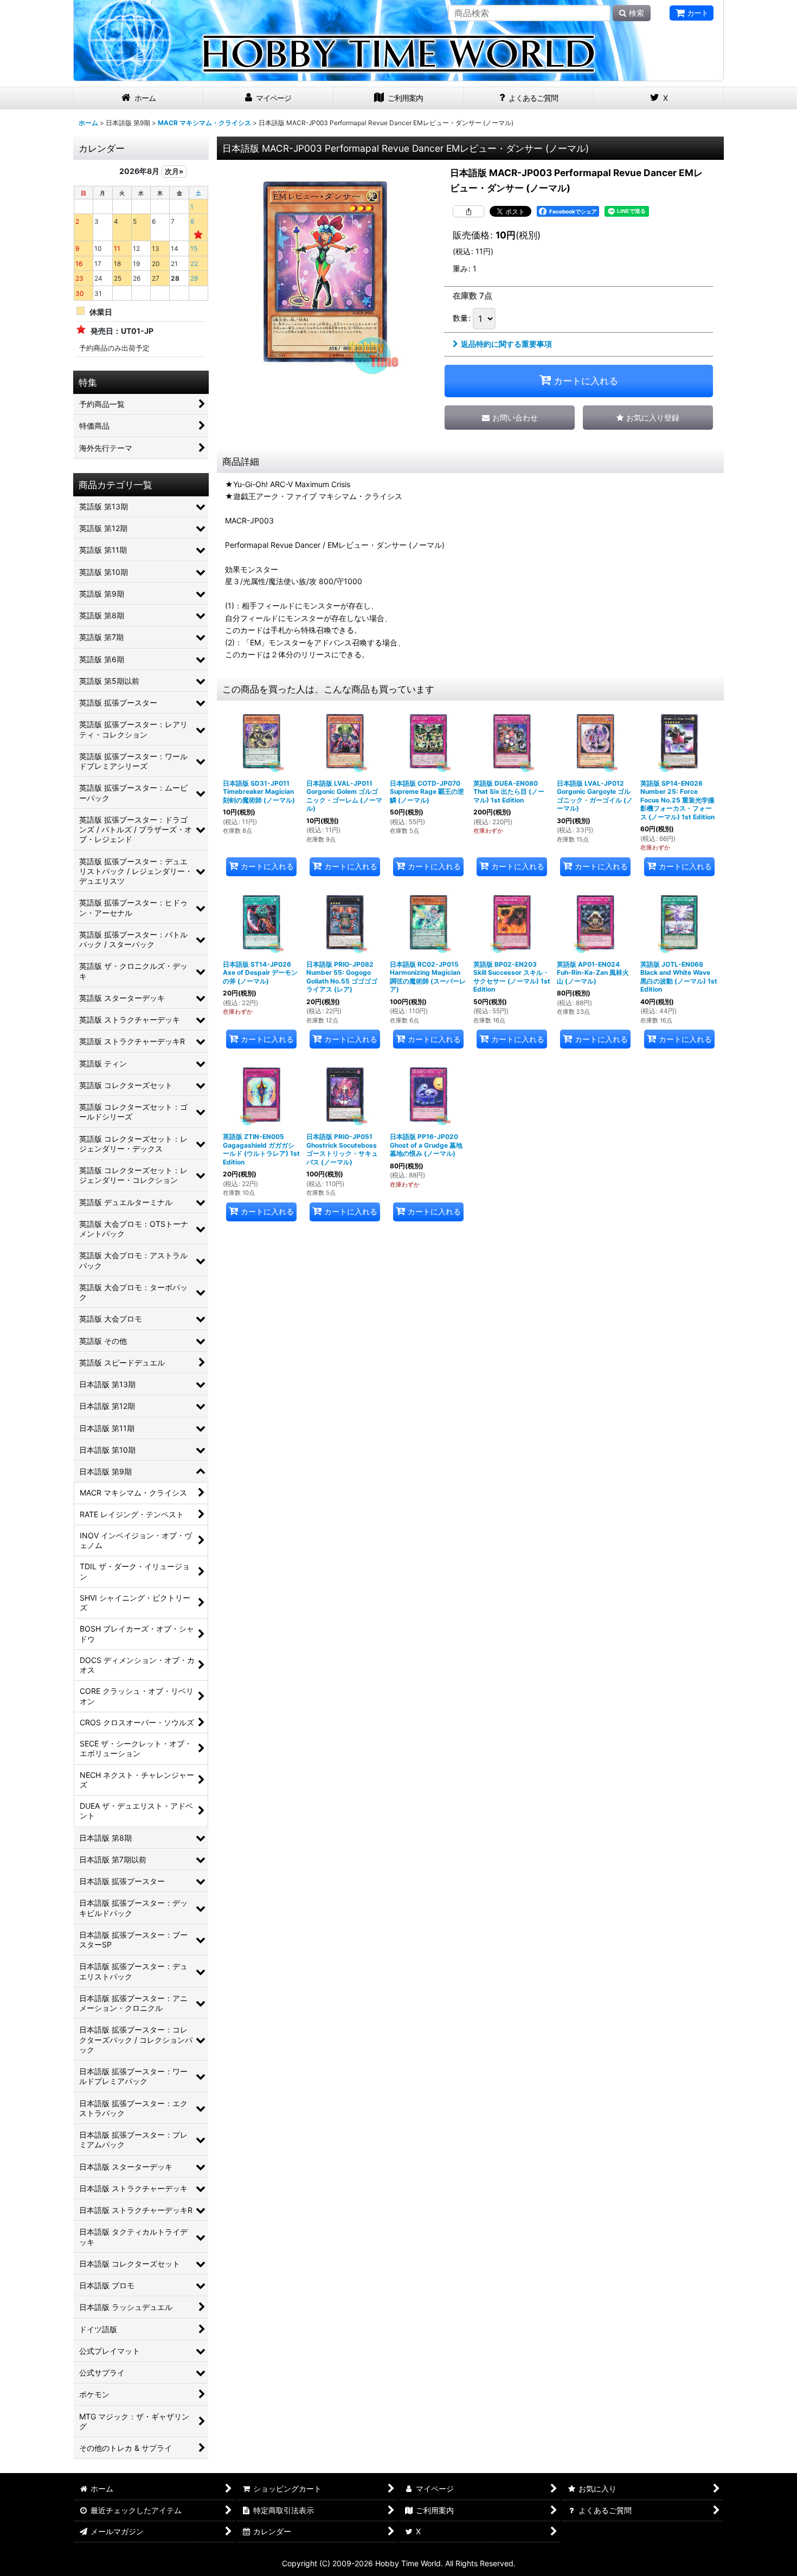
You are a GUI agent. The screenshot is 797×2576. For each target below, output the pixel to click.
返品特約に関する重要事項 (506, 344)
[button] (648, 418)
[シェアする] (468, 211)
